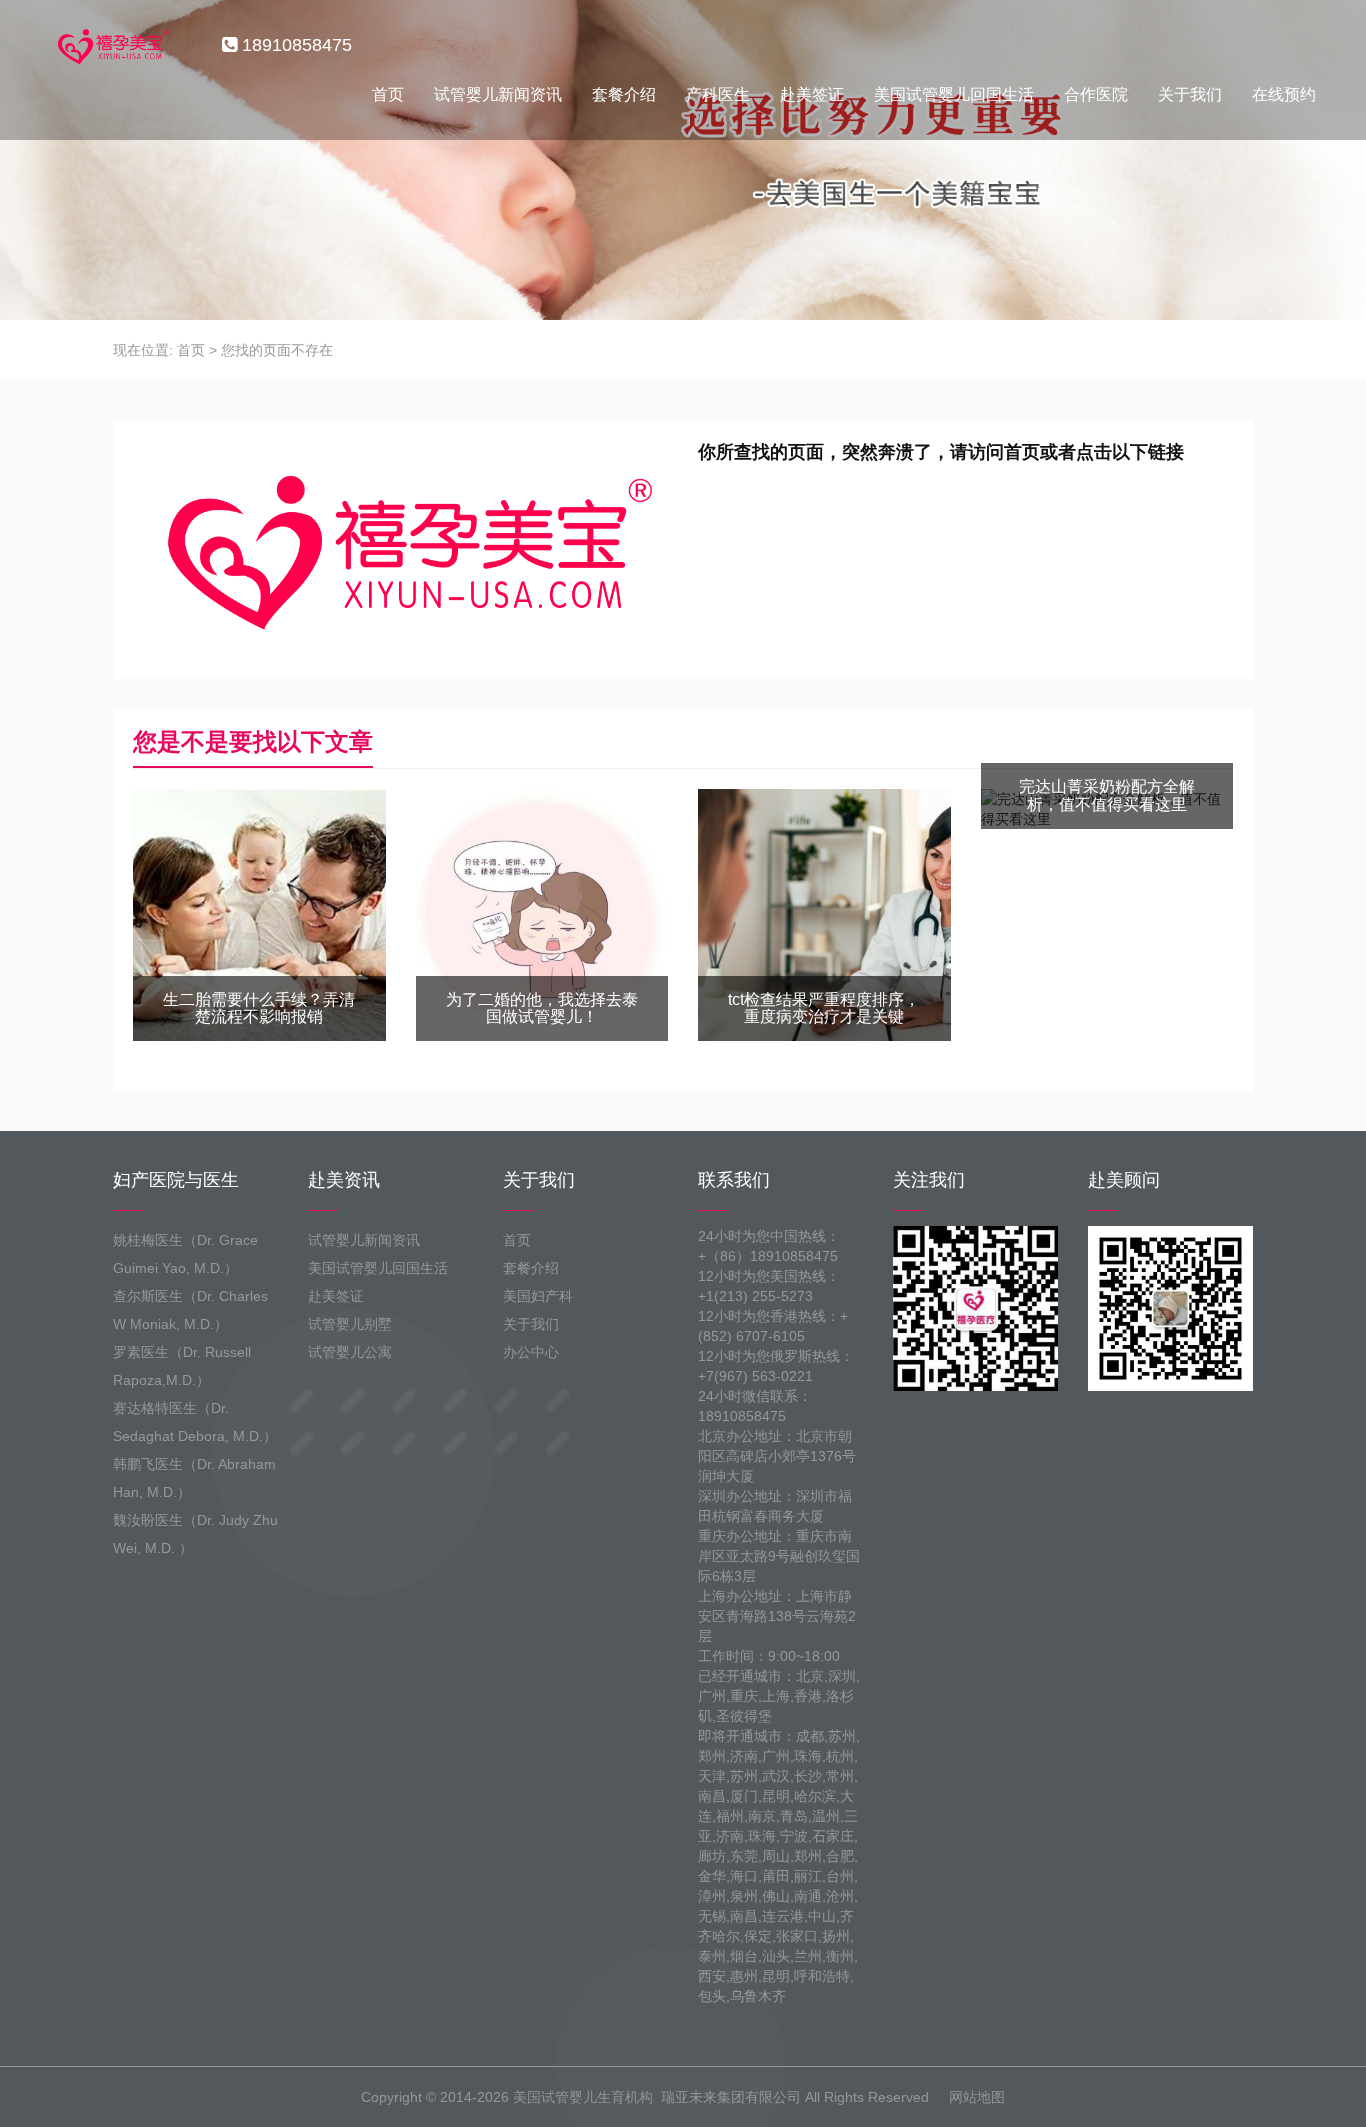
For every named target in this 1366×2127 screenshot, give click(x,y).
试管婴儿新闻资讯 (498, 94)
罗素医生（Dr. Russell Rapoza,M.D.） (182, 1366)
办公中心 (531, 1352)
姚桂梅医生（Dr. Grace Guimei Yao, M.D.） (185, 1254)
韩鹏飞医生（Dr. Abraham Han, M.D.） (194, 1478)
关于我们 (1190, 94)
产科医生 (718, 94)
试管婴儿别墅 (350, 1324)
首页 (388, 94)
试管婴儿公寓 (350, 1352)
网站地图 (977, 2097)
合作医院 (1096, 94)
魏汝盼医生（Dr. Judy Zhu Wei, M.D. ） (195, 1534)
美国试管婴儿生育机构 (583, 2097)
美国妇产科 (538, 1296)
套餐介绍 (624, 94)
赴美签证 (812, 94)
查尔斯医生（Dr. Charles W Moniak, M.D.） (190, 1310)
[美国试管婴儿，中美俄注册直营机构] (111, 45)
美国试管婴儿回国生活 (954, 94)
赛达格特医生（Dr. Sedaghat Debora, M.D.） (195, 1422)
